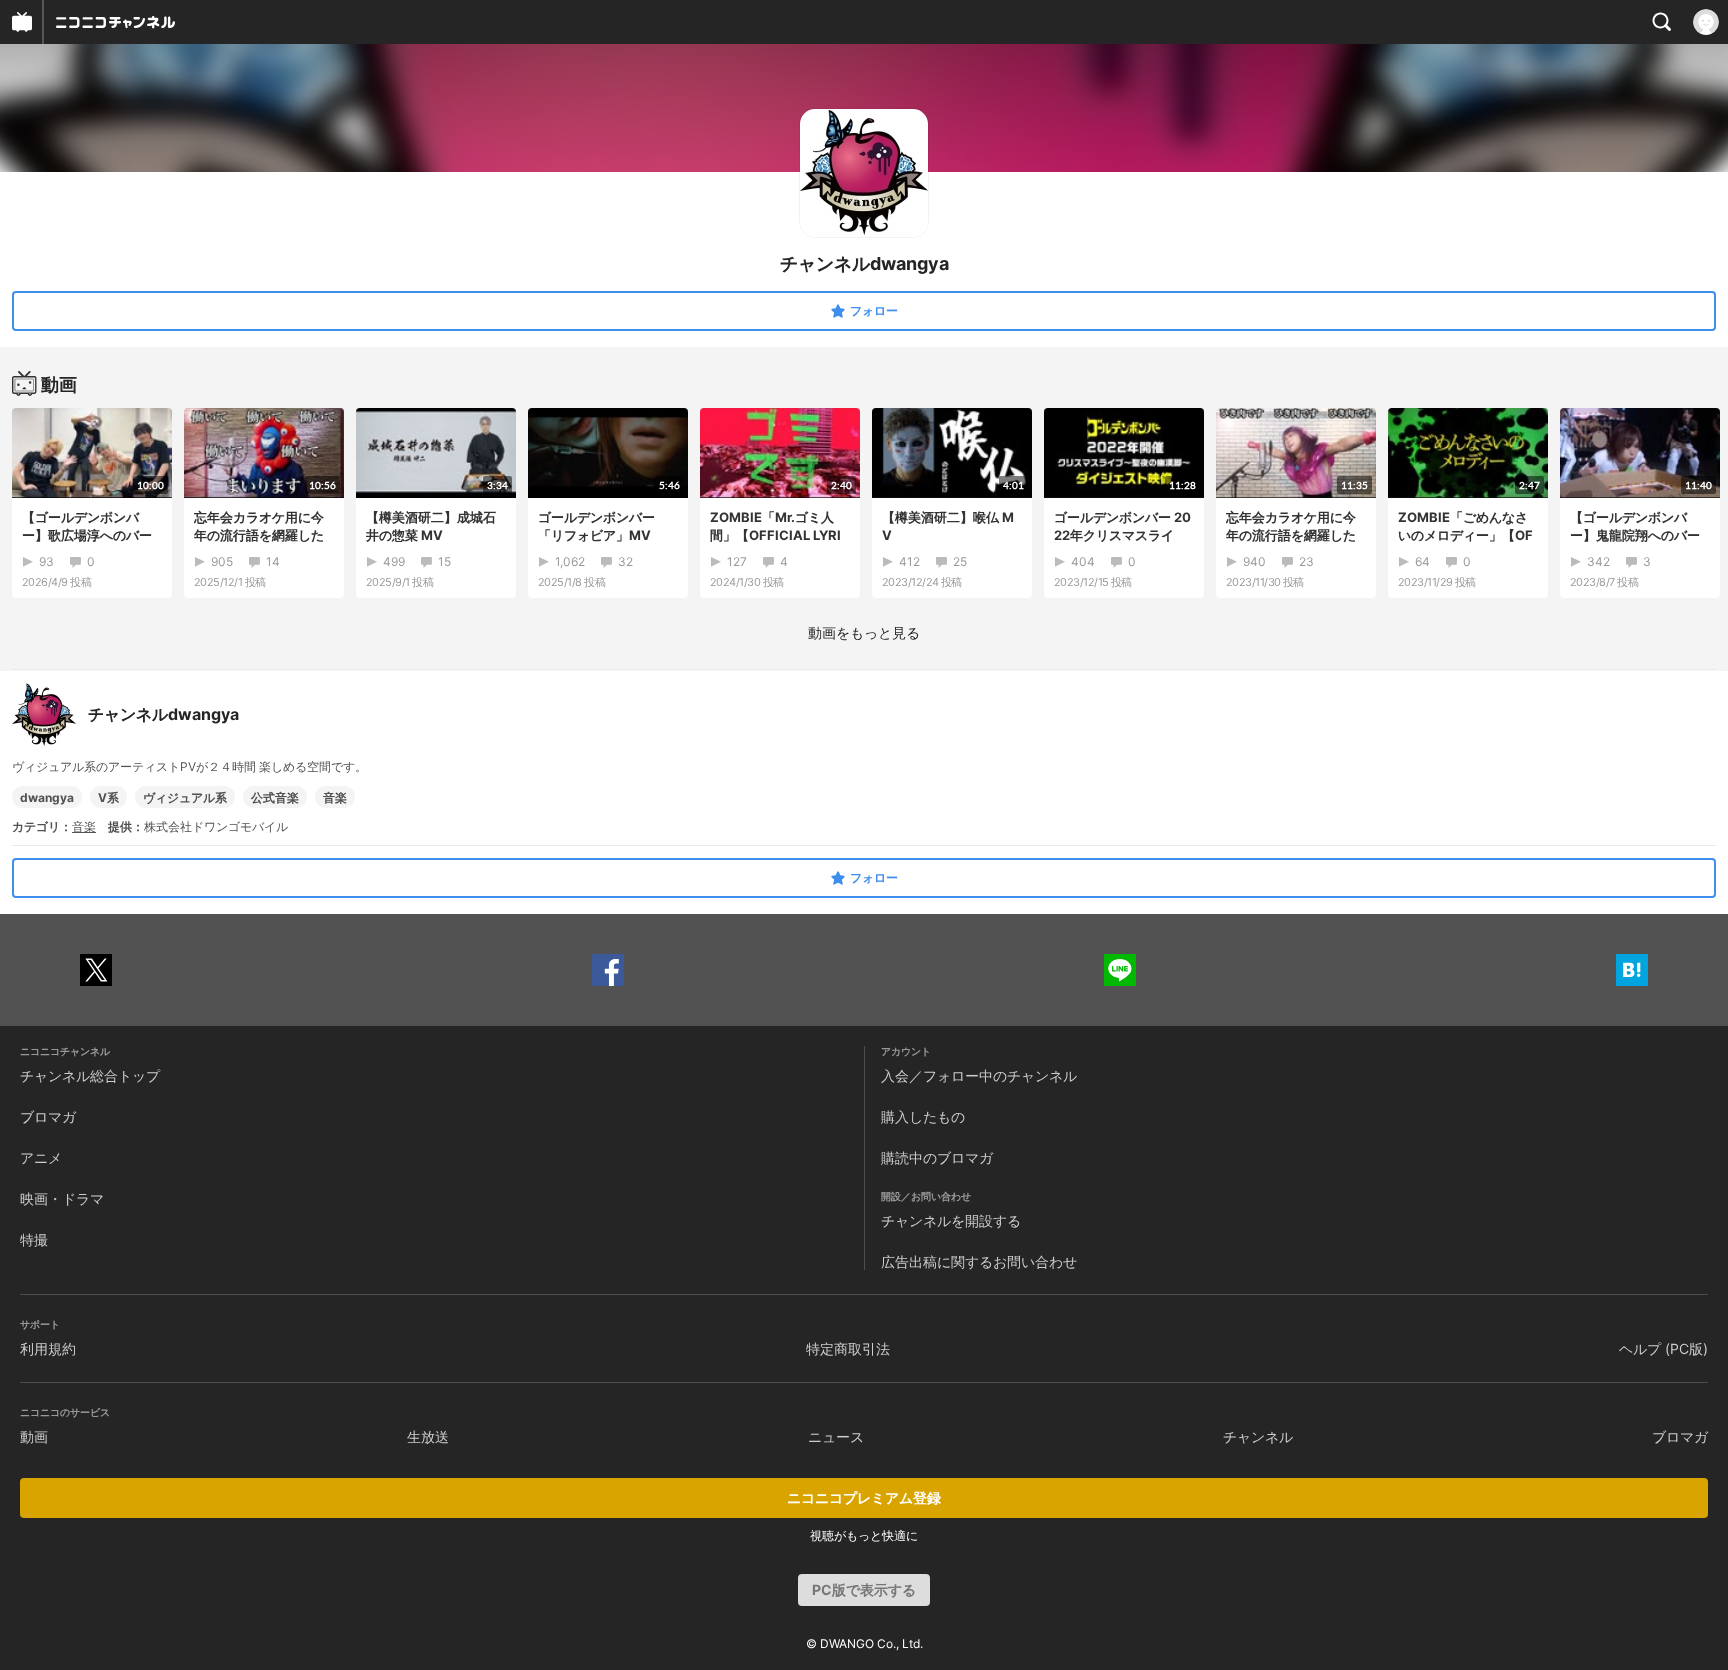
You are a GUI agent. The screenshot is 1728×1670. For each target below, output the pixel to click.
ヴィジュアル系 (185, 797)
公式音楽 (275, 797)
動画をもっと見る (864, 632)
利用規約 (48, 1348)
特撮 (34, 1239)
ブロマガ (48, 1116)
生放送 (428, 1436)
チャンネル (1258, 1436)
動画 (34, 1436)
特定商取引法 (848, 1348)
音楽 (335, 797)
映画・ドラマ (62, 1198)
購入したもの (923, 1116)
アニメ (41, 1157)
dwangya (47, 797)
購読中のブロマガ (937, 1157)
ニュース (836, 1436)
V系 (108, 797)
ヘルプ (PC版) (1663, 1348)
